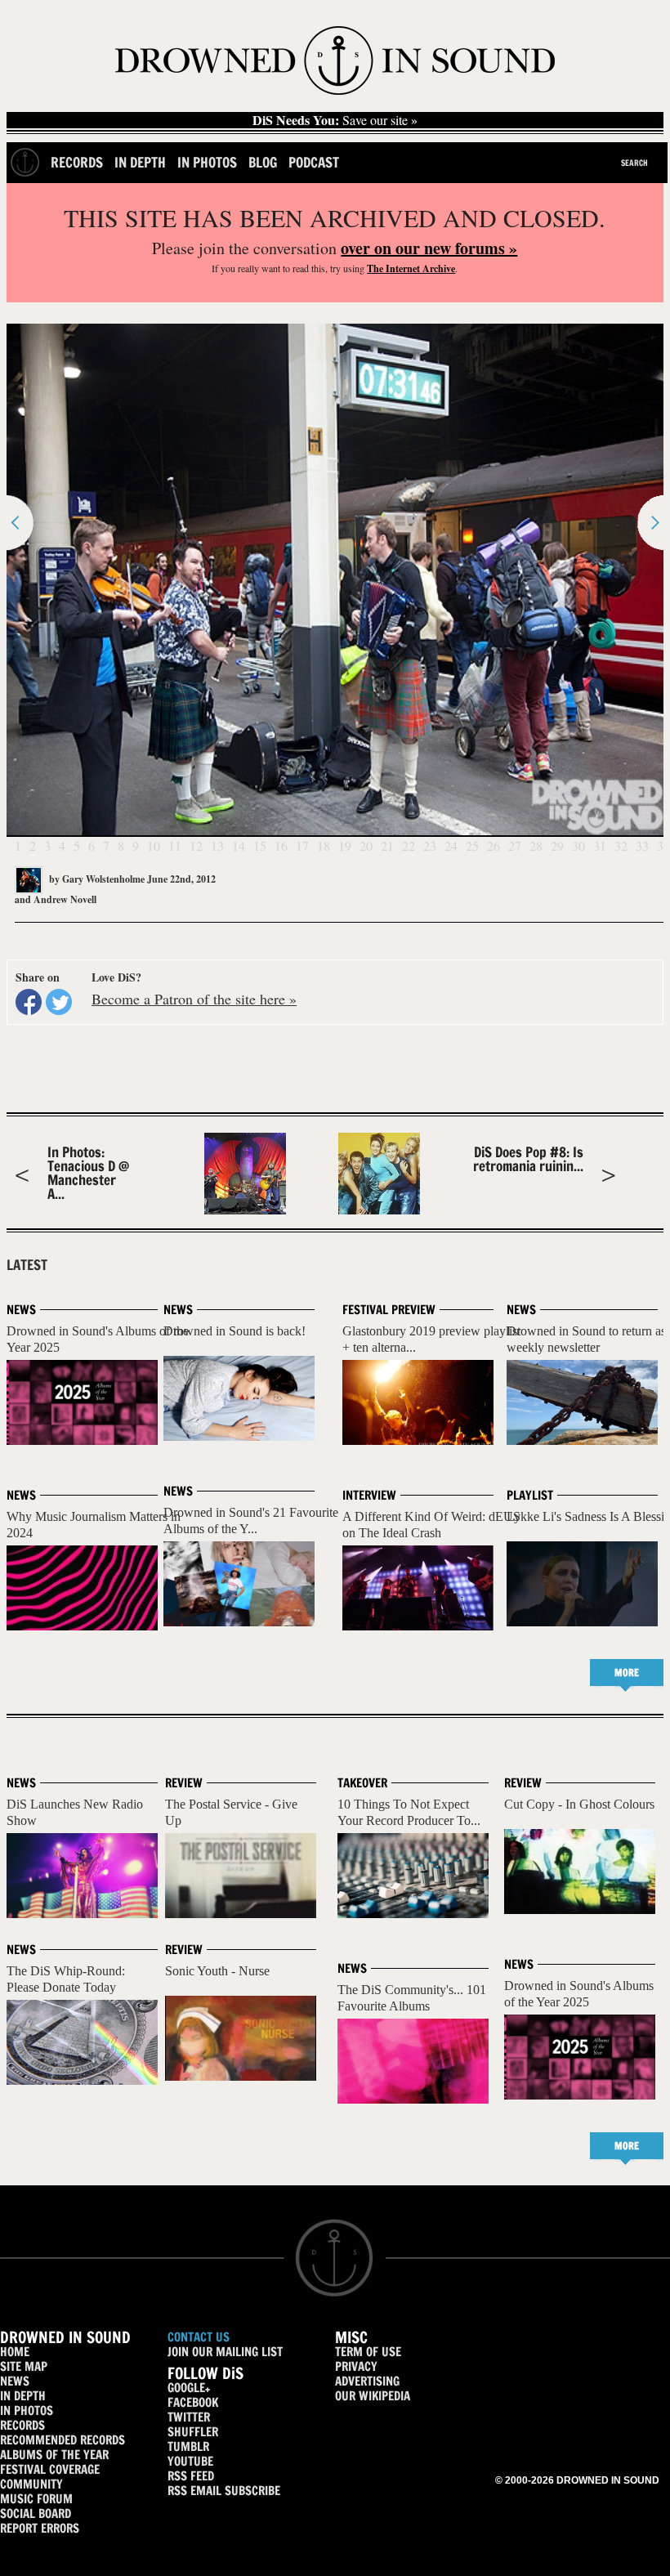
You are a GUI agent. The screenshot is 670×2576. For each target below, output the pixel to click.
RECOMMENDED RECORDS (63, 2440)
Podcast (314, 162)
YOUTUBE (190, 2461)
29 (557, 845)
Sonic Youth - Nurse (217, 1971)
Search (634, 163)
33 (642, 845)
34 (663, 845)
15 (260, 845)
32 (621, 845)
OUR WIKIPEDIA (373, 2396)
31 (600, 845)
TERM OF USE (368, 2352)
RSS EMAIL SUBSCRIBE (224, 2491)
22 (409, 845)
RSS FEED (191, 2476)
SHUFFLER (193, 2432)
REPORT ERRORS (40, 2528)
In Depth (140, 162)
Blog (263, 162)
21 (387, 845)
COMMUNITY (31, 2484)
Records (77, 162)
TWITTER (189, 2417)
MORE (627, 1673)
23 (430, 845)
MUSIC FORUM (36, 2499)
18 (324, 845)
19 (345, 845)
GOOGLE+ (189, 2388)
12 (196, 845)
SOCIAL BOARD (36, 2513)
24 (451, 845)
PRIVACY (356, 2366)
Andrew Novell (65, 899)
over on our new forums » (429, 248)
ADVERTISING (367, 2381)
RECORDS (22, 2425)
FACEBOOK (193, 2402)
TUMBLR (188, 2446)
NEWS (15, 2381)
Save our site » (335, 120)
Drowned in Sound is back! (234, 1331)
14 (239, 845)
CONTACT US (199, 2337)
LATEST (27, 1265)
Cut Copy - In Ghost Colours (579, 1804)
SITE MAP (24, 2366)
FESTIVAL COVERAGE (50, 2469)
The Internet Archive (411, 268)
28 (536, 845)
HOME (15, 2352)
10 (154, 845)
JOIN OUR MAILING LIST (225, 2352)
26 (494, 845)
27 (515, 845)
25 (472, 845)
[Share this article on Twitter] (59, 1002)
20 (366, 845)
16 (281, 845)
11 (175, 845)
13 (217, 845)
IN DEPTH (23, 2396)
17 (302, 845)
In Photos (207, 162)
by (96, 879)
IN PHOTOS (27, 2411)
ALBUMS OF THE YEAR (54, 2455)
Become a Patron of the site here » (194, 999)
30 (578, 845)
